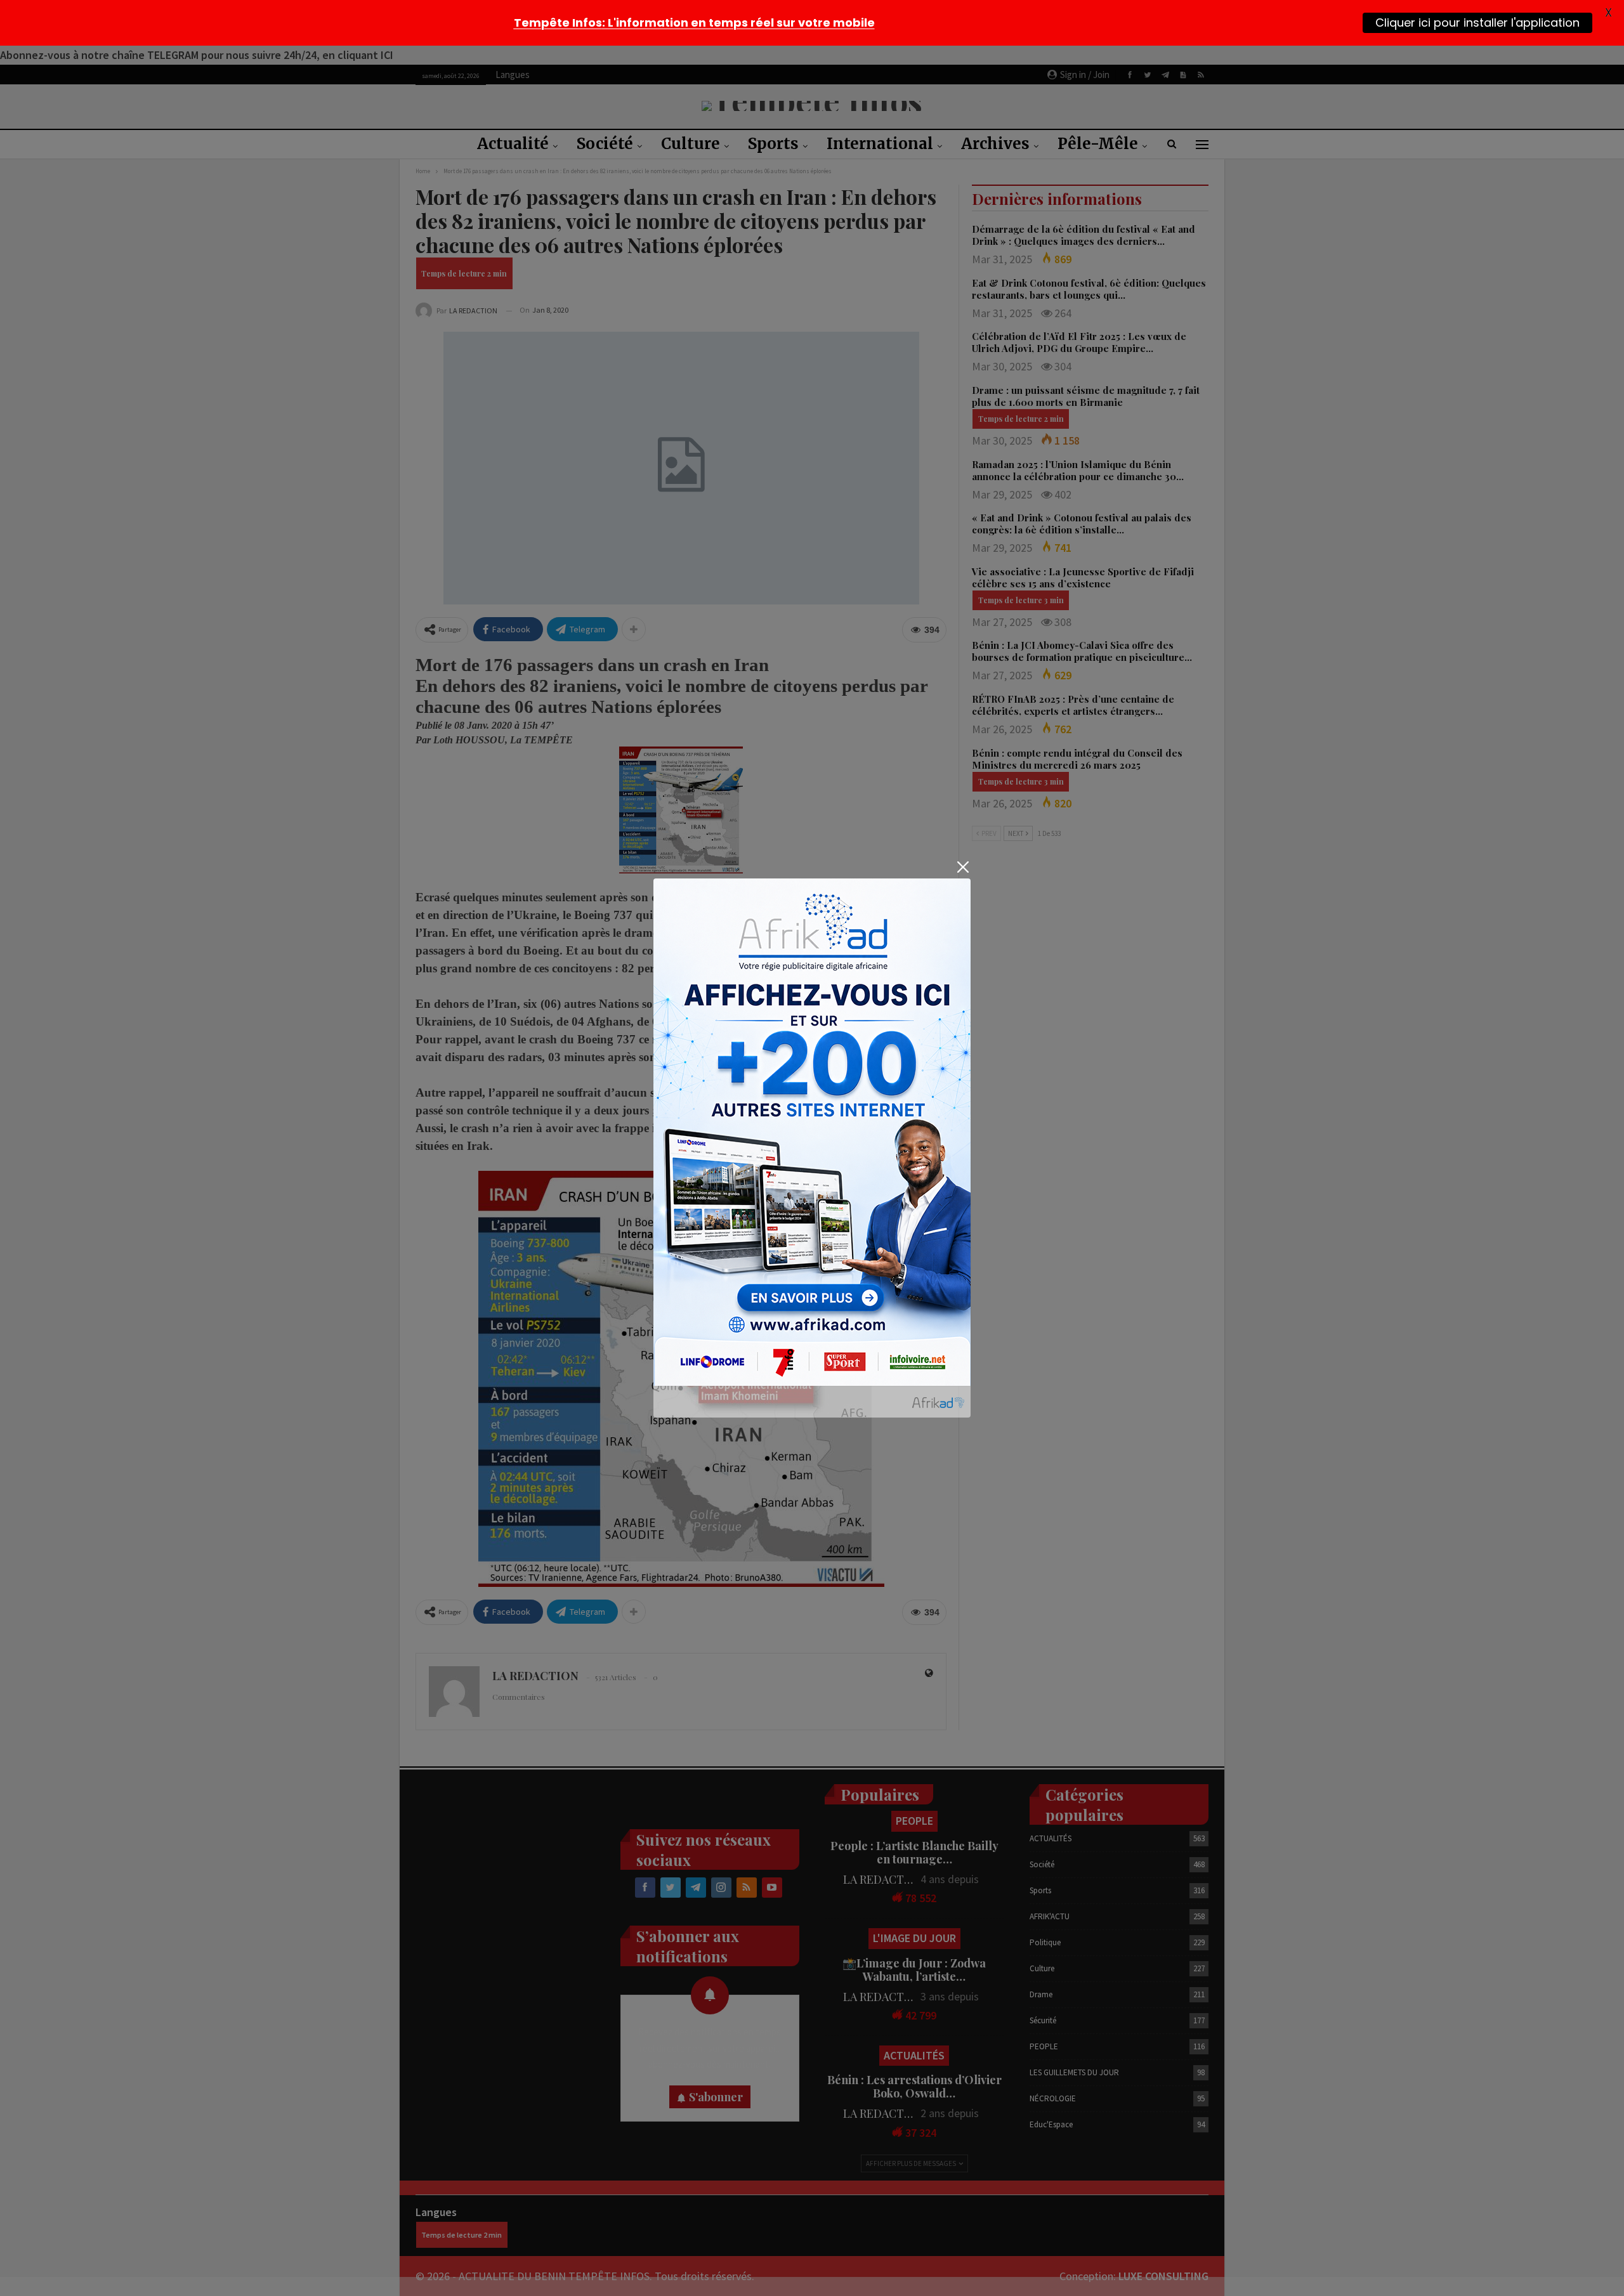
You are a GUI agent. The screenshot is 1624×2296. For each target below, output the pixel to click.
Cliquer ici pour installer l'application (1477, 23)
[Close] (963, 867)
